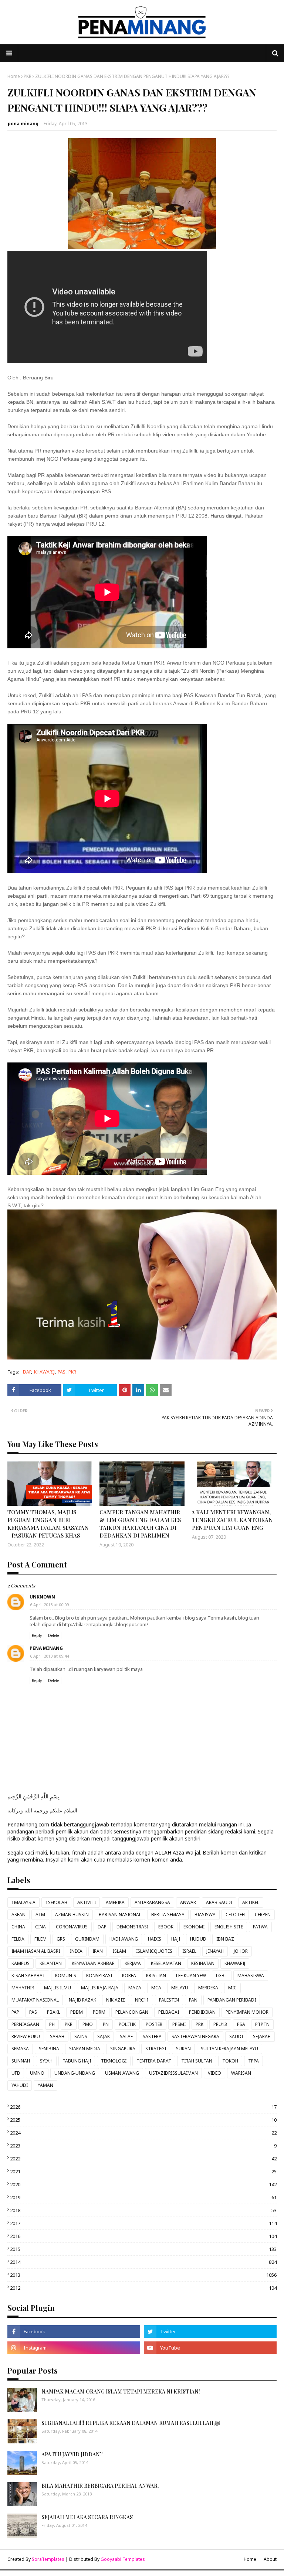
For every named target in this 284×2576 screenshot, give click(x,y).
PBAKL (54, 2012)
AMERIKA (115, 1902)
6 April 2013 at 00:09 (49, 1605)
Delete (54, 1635)
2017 (143, 2223)
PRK (200, 2024)
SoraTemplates (48, 2559)
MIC (232, 1988)
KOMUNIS (66, 1975)
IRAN (98, 1951)
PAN (193, 2000)
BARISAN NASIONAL (120, 1915)
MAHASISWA (251, 1975)
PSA (241, 2024)
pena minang (23, 124)
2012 (143, 2288)
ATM (40, 1915)
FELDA (18, 1939)
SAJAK (104, 2036)
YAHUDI (20, 2085)
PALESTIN (169, 2000)
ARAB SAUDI (219, 1902)
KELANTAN (51, 1963)
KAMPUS (21, 1963)
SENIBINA (49, 2049)
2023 (143, 2146)
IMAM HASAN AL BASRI (36, 1951)
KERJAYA (133, 1963)
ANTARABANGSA (152, 1902)
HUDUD (198, 1939)
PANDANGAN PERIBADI (232, 2000)
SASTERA (152, 2036)
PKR (28, 76)
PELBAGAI (169, 2012)
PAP (15, 2012)
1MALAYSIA (23, 1902)
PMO (88, 2024)
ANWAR (188, 1902)
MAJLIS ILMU (58, 1988)
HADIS (155, 1939)
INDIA (76, 1951)
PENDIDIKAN (202, 2012)
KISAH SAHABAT (28, 1975)
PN (106, 2024)
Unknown (42, 1597)
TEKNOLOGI (114, 2061)
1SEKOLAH (56, 1902)
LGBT (222, 1975)
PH (52, 2024)
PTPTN (262, 2024)
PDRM (99, 2012)
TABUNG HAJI (77, 2061)
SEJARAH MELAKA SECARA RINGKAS (87, 2517)
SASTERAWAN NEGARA (195, 2036)
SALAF (126, 2036)
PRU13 (220, 2024)
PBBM (77, 2012)
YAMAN (45, 2085)
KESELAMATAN (166, 1963)
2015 (143, 2249)
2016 (143, 2236)
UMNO (37, 2073)
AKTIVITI (87, 1902)
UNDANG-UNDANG (75, 2073)
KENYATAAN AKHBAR (93, 1963)
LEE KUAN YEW (191, 1975)
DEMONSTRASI (132, 1927)
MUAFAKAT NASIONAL (35, 2000)
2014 (143, 2262)
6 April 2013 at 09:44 (49, 1656)
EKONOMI (194, 1927)
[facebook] (74, 2331)
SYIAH (46, 2061)
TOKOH (230, 2061)
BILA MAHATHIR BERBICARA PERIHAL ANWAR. (100, 2486)
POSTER (154, 2024)
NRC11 (142, 2000)
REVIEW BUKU (26, 2036)
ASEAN (18, 1915)
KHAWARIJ (44, 1372)
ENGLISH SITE (229, 1927)
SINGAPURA (123, 2049)
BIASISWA (205, 1915)
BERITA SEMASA (168, 1915)
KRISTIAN (156, 1975)
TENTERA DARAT (154, 2061)
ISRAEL (189, 1951)
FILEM (40, 1939)
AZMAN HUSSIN (72, 1915)
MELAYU (180, 1988)
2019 (143, 2197)
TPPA (253, 2061)
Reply (37, 1635)
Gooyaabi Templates (123, 2559)
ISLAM (119, 1951)
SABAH (57, 2036)
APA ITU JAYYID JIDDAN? (72, 2454)
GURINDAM (87, 1939)
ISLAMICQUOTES (154, 1951)
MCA (156, 1988)
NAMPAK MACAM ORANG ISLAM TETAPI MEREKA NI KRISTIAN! (121, 2391)
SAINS (81, 2036)
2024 (143, 2133)
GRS (61, 1939)
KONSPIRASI (99, 1975)
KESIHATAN (203, 1963)
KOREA (129, 1975)
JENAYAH (215, 1951)
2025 (143, 2120)
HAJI (176, 1939)
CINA (40, 1927)
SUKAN (183, 2049)
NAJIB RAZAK (82, 2000)
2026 (143, 2107)
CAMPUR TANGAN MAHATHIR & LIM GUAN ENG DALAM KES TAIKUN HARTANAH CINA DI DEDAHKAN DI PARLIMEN (140, 1524)
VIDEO (214, 2073)
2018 (143, 2210)
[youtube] (210, 2348)
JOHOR (241, 1951)
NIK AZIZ (116, 2000)
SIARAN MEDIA (85, 2049)
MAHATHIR (23, 1988)
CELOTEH (235, 1915)
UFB (16, 2073)
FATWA (260, 1927)
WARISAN (241, 2073)
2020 (143, 2184)
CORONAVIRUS (72, 1927)
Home (14, 76)
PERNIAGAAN (25, 2024)
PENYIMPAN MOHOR (247, 2012)
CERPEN (263, 1915)
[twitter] (210, 2331)
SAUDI (236, 2036)
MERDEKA (208, 1988)
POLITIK (127, 2024)
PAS (62, 1372)
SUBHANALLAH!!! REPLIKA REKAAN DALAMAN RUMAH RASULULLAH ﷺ (131, 2423)
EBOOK (166, 1927)
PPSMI (179, 2024)
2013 (143, 2275)
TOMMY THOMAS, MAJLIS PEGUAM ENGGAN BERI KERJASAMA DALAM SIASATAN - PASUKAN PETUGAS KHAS (48, 1524)
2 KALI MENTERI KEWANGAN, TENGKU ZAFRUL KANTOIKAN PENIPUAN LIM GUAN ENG (232, 1520)
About (270, 2559)
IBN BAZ (225, 1939)
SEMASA (20, 2049)
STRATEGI (156, 2049)
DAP (27, 1372)
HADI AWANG (124, 1939)
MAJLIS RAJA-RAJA (100, 1988)
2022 (143, 2159)
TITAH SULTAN (197, 2061)
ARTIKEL (251, 1902)
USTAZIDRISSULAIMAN (173, 2073)
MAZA (135, 1988)
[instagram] (74, 2348)
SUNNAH (21, 2061)
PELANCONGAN (132, 2012)
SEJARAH (262, 2036)
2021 (143, 2171)
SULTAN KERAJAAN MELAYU (229, 2049)
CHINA (18, 1927)
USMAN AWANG (122, 2073)
